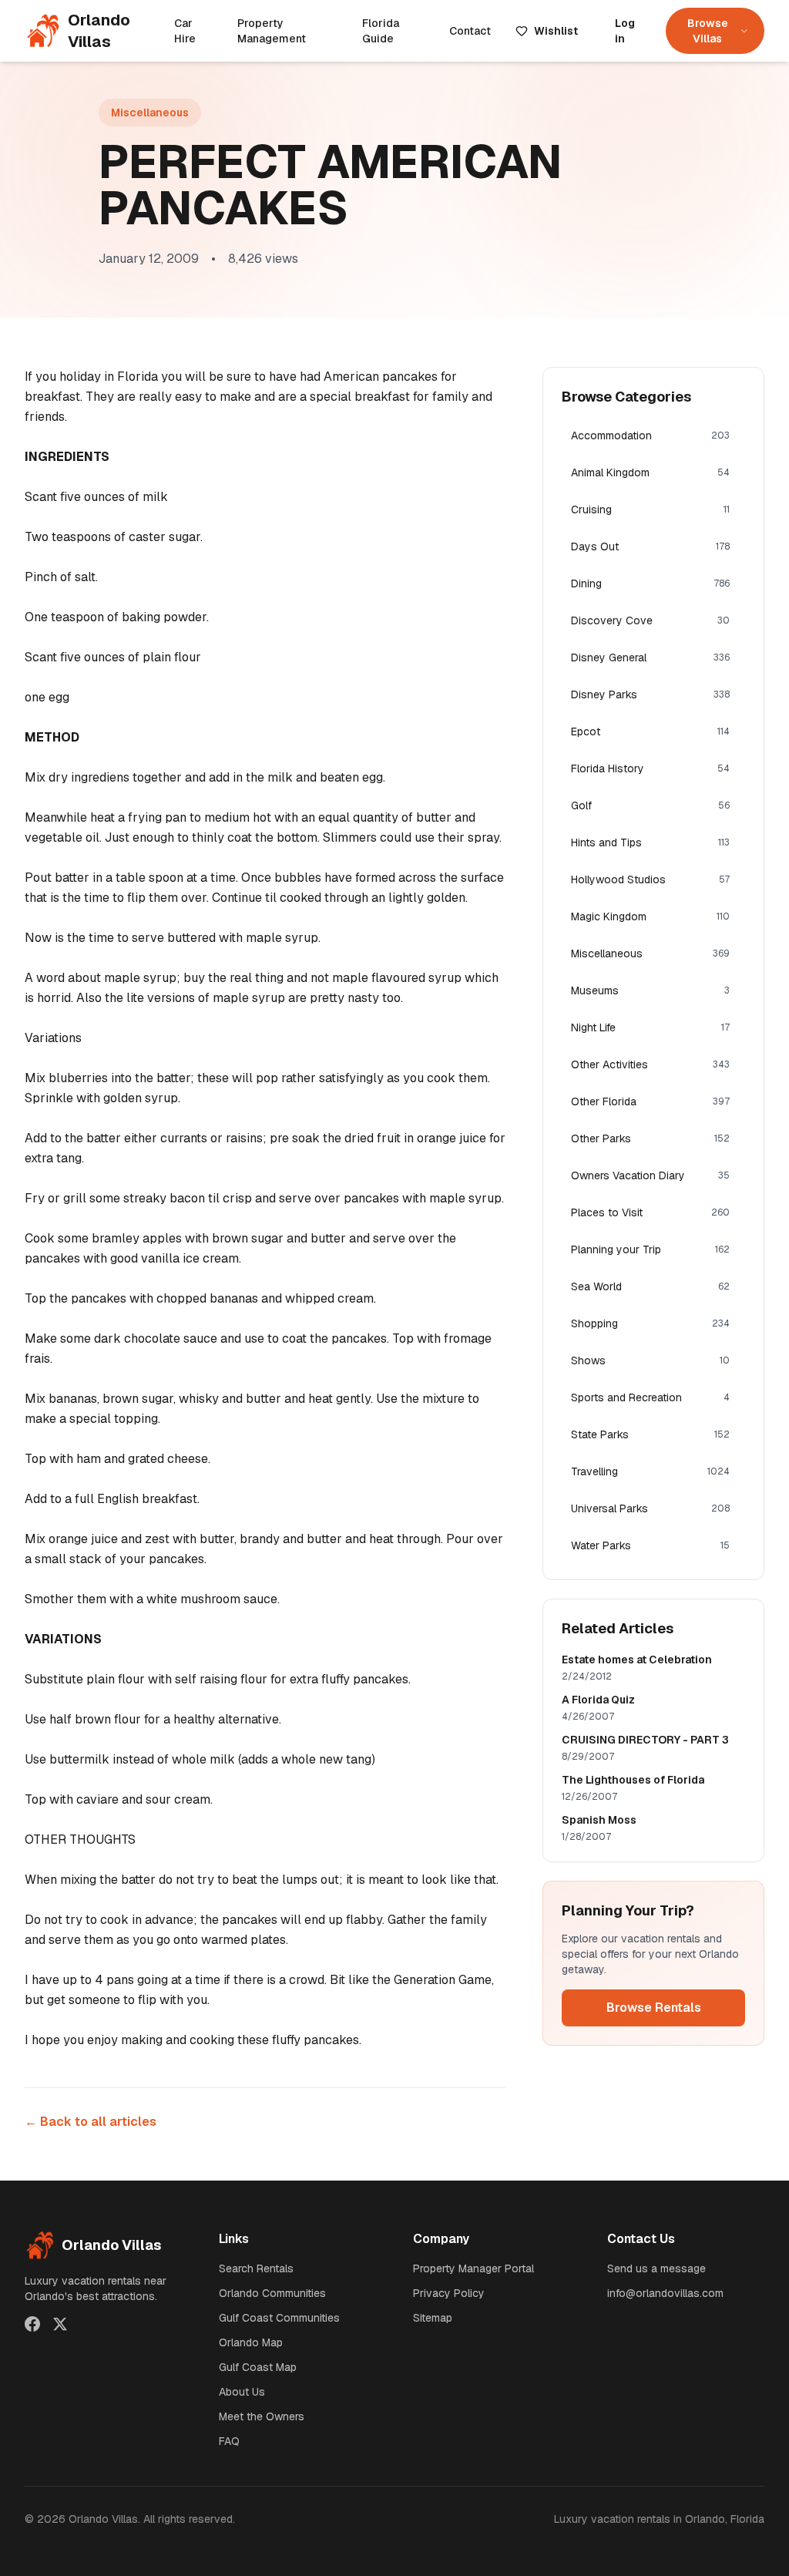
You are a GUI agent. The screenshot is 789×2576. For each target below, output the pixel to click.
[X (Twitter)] (60, 2324)
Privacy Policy (449, 2293)
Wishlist (556, 31)
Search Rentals (256, 2268)
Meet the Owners (262, 2416)
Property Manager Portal (473, 2268)
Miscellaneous (150, 113)
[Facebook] (32, 2324)
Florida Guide (381, 31)
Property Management (272, 31)
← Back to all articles (91, 2122)
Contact (470, 31)
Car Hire (185, 31)
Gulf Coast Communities (279, 2318)
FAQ (229, 2441)
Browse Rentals (654, 2008)
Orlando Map (251, 2342)
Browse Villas (708, 31)
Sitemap (433, 2318)
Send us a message (656, 2268)
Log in (625, 31)
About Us (242, 2392)
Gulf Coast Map (258, 2367)
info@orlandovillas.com (665, 2293)
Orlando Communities (272, 2293)
